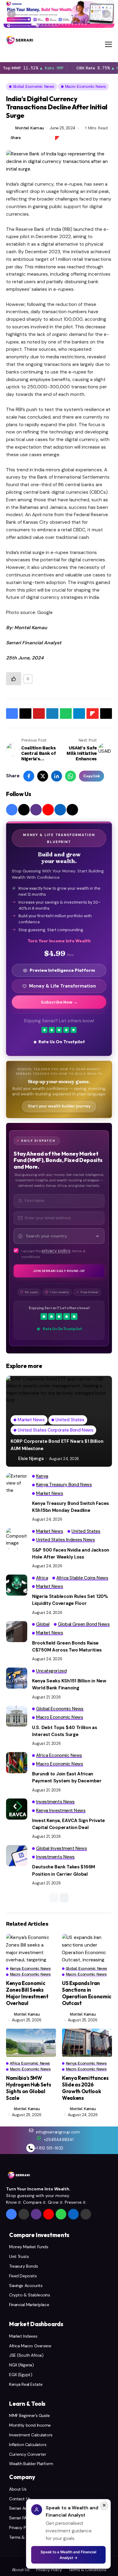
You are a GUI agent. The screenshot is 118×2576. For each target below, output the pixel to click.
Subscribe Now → (59, 1002)
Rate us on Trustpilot (62, 1042)
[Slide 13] (76, 25)
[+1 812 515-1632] (31, 2148)
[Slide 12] (73, 25)
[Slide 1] (34, 25)
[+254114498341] (39, 2138)
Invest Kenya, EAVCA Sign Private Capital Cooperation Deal (69, 1824)
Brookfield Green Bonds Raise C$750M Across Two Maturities (67, 1647)
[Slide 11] (69, 25)
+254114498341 (59, 2139)
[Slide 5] (49, 25)
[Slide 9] (63, 25)
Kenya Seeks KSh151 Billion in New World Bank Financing (69, 1684)
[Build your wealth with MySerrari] (59, 14)
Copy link (92, 776)
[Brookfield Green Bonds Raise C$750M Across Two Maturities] (17, 1632)
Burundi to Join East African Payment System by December (67, 1777)
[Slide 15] (83, 25)
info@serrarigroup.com (58, 2132)
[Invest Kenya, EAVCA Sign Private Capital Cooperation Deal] (17, 1809)
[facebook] (12, 810)
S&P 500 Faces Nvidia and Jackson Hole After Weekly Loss (71, 1554)
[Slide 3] (43, 25)
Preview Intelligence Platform (62, 970)
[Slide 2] (39, 25)
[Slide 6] (53, 25)
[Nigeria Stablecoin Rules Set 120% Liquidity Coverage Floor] (17, 1585)
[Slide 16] (86, 25)
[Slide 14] (79, 25)
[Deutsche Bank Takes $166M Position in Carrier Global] (17, 1856)
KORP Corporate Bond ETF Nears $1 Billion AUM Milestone (57, 1445)
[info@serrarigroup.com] (31, 2130)
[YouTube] (48, 810)
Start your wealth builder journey (59, 1106)
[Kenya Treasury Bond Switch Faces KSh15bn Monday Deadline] (17, 1483)
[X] (24, 810)
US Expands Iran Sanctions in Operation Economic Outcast (87, 1993)
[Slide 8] (59, 25)
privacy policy (56, 1251)
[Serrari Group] (20, 40)
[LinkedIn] (60, 810)
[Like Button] (14, 679)
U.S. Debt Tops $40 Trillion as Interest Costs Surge (65, 1731)
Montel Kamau (30, 128)
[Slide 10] (66, 25)
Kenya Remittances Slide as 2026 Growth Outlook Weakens (85, 2088)
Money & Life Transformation (62, 986)
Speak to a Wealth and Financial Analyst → (68, 2555)
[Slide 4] (46, 25)
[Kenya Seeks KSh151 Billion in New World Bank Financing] (17, 1678)
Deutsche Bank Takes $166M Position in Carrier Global (64, 1870)
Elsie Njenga (31, 1459)
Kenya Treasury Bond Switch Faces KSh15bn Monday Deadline (70, 1507)
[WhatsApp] (61, 2214)
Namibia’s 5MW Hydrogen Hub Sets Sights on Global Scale (28, 2088)
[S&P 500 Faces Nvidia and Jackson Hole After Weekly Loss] (17, 1539)
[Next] (107, 14)
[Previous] (11, 14)
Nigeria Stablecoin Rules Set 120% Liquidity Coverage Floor (70, 1600)
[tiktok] (72, 810)
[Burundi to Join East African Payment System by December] (17, 1763)
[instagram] (36, 810)
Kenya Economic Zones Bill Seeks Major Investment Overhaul (27, 1993)
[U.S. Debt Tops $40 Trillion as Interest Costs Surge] (17, 1716)
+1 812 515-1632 (49, 2148)
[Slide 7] (56, 25)
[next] (64, 1898)
